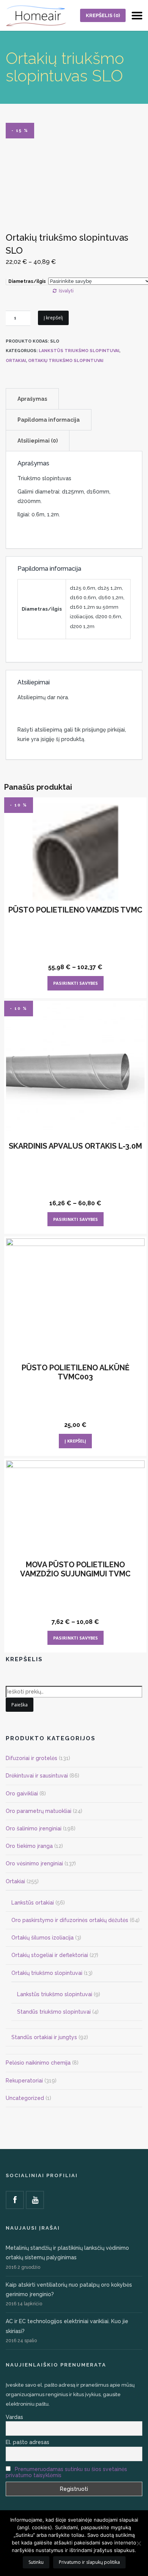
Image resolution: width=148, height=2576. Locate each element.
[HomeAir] (36, 15)
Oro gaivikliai (22, 1794)
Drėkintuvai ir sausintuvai (37, 1776)
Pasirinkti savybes (76, 983)
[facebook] (15, 2200)
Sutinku (36, 2562)
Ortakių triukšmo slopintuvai (66, 361)
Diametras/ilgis (27, 281)
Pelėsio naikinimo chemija (38, 2063)
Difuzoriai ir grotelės (31, 1758)
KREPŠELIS (103, 15)
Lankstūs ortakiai (33, 1903)
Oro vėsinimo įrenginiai (34, 1863)
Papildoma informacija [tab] (49, 420)
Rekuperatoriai (24, 2081)
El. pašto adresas (28, 2442)
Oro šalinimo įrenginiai (34, 1828)
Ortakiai (16, 361)
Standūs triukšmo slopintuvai (54, 2012)
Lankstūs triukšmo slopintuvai (79, 351)
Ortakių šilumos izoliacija (43, 1938)
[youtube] (35, 2200)
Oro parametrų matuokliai (39, 1811)
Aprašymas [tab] (32, 399)
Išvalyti (66, 291)
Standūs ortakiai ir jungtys (44, 2037)
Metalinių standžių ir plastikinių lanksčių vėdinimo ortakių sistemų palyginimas (67, 2253)
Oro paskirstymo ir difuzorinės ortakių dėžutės (70, 1920)
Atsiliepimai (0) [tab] (38, 441)
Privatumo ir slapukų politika (89, 2562)
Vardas (14, 2417)
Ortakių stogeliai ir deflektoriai (50, 1955)
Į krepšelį (53, 318)
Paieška (20, 1705)
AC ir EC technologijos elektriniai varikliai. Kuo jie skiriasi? (67, 2326)
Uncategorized (25, 2098)
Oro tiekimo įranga (29, 1846)
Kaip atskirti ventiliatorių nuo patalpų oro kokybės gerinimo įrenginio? (69, 2290)
